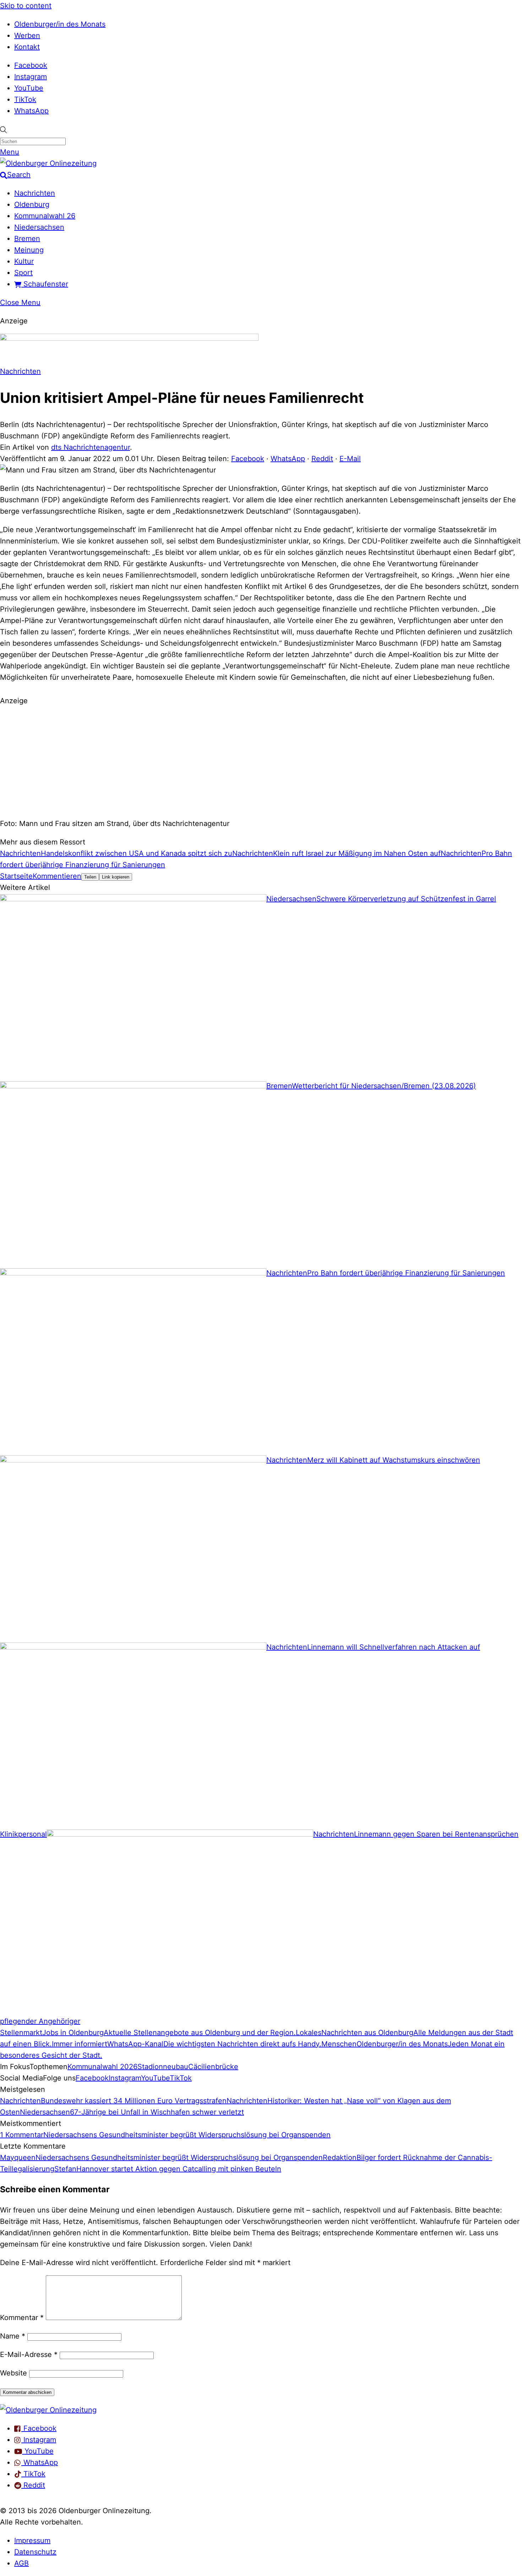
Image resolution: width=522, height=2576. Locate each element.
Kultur (24, 261)
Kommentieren (57, 876)
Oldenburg (32, 204)
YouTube (29, 88)
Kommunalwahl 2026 (102, 2067)
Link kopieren (116, 877)
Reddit (322, 459)
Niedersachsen (39, 227)
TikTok (25, 99)
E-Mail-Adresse (29, 2355)
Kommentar (22, 2318)
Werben (27, 35)
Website (13, 2373)
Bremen (27, 239)
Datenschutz (35, 2552)
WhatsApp (31, 111)
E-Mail (350, 459)
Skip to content (26, 6)
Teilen (90, 877)
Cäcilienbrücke (213, 2067)
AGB (21, 2563)
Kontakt (27, 47)
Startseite (16, 876)
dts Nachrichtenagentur (91, 447)
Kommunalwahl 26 (45, 216)
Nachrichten (35, 193)
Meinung (29, 250)
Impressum (32, 2541)
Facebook (31, 65)
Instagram (31, 77)
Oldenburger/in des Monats (60, 24)
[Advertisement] (261, 761)
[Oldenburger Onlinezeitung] (48, 2410)
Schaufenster (45, 284)
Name (13, 2336)
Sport (23, 273)
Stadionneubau (163, 2067)
